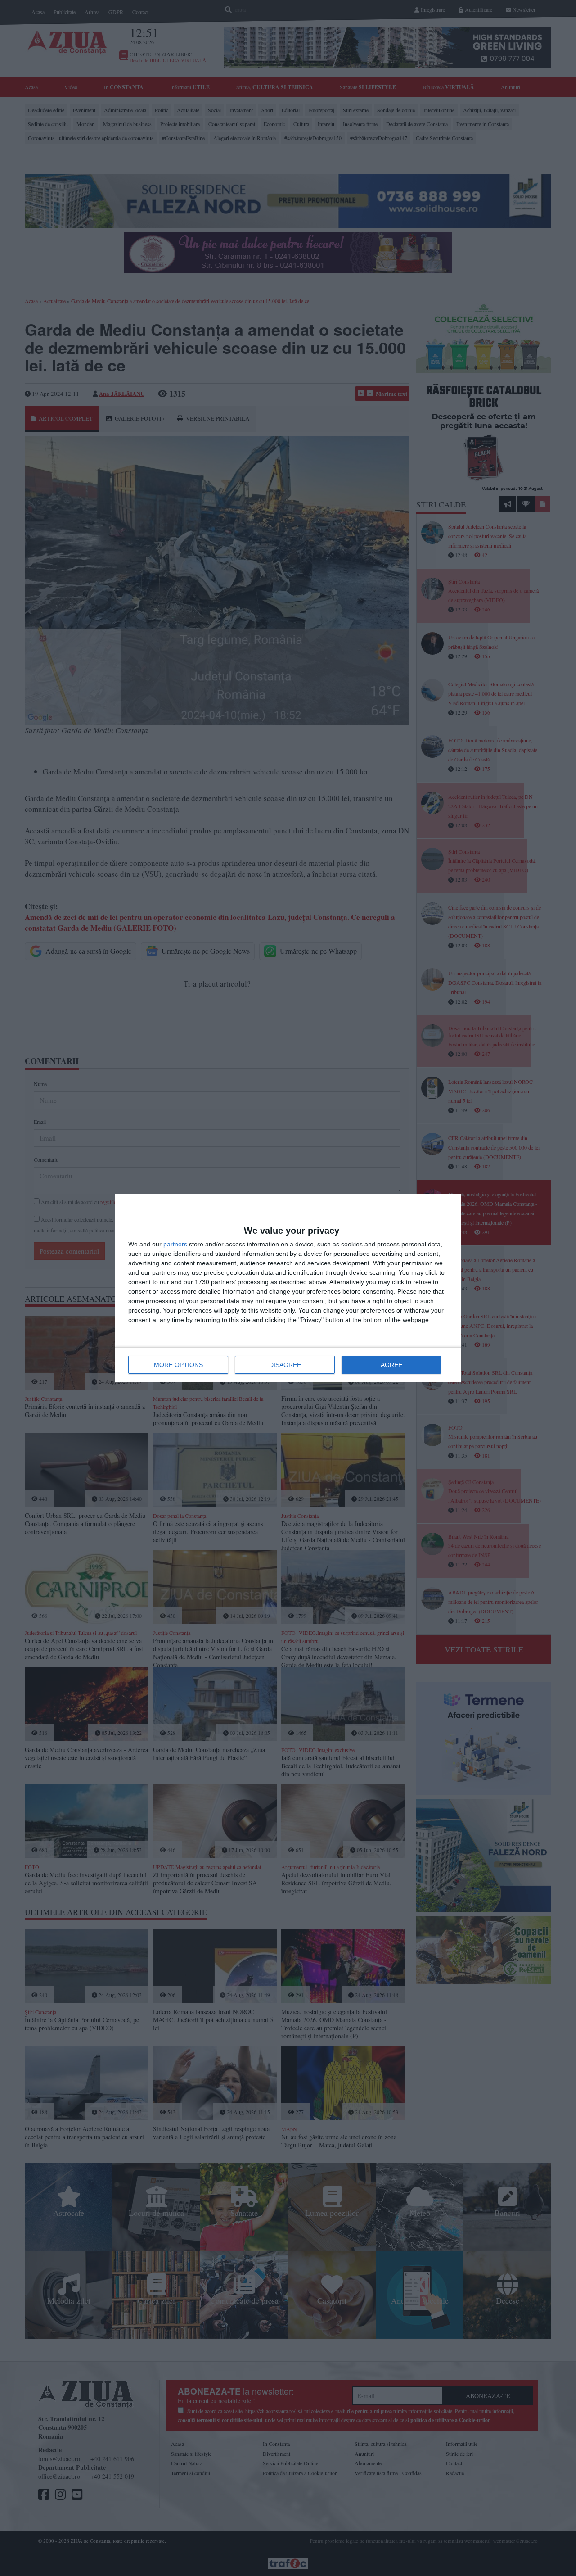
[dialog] (288, 1288)
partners (175, 1244)
